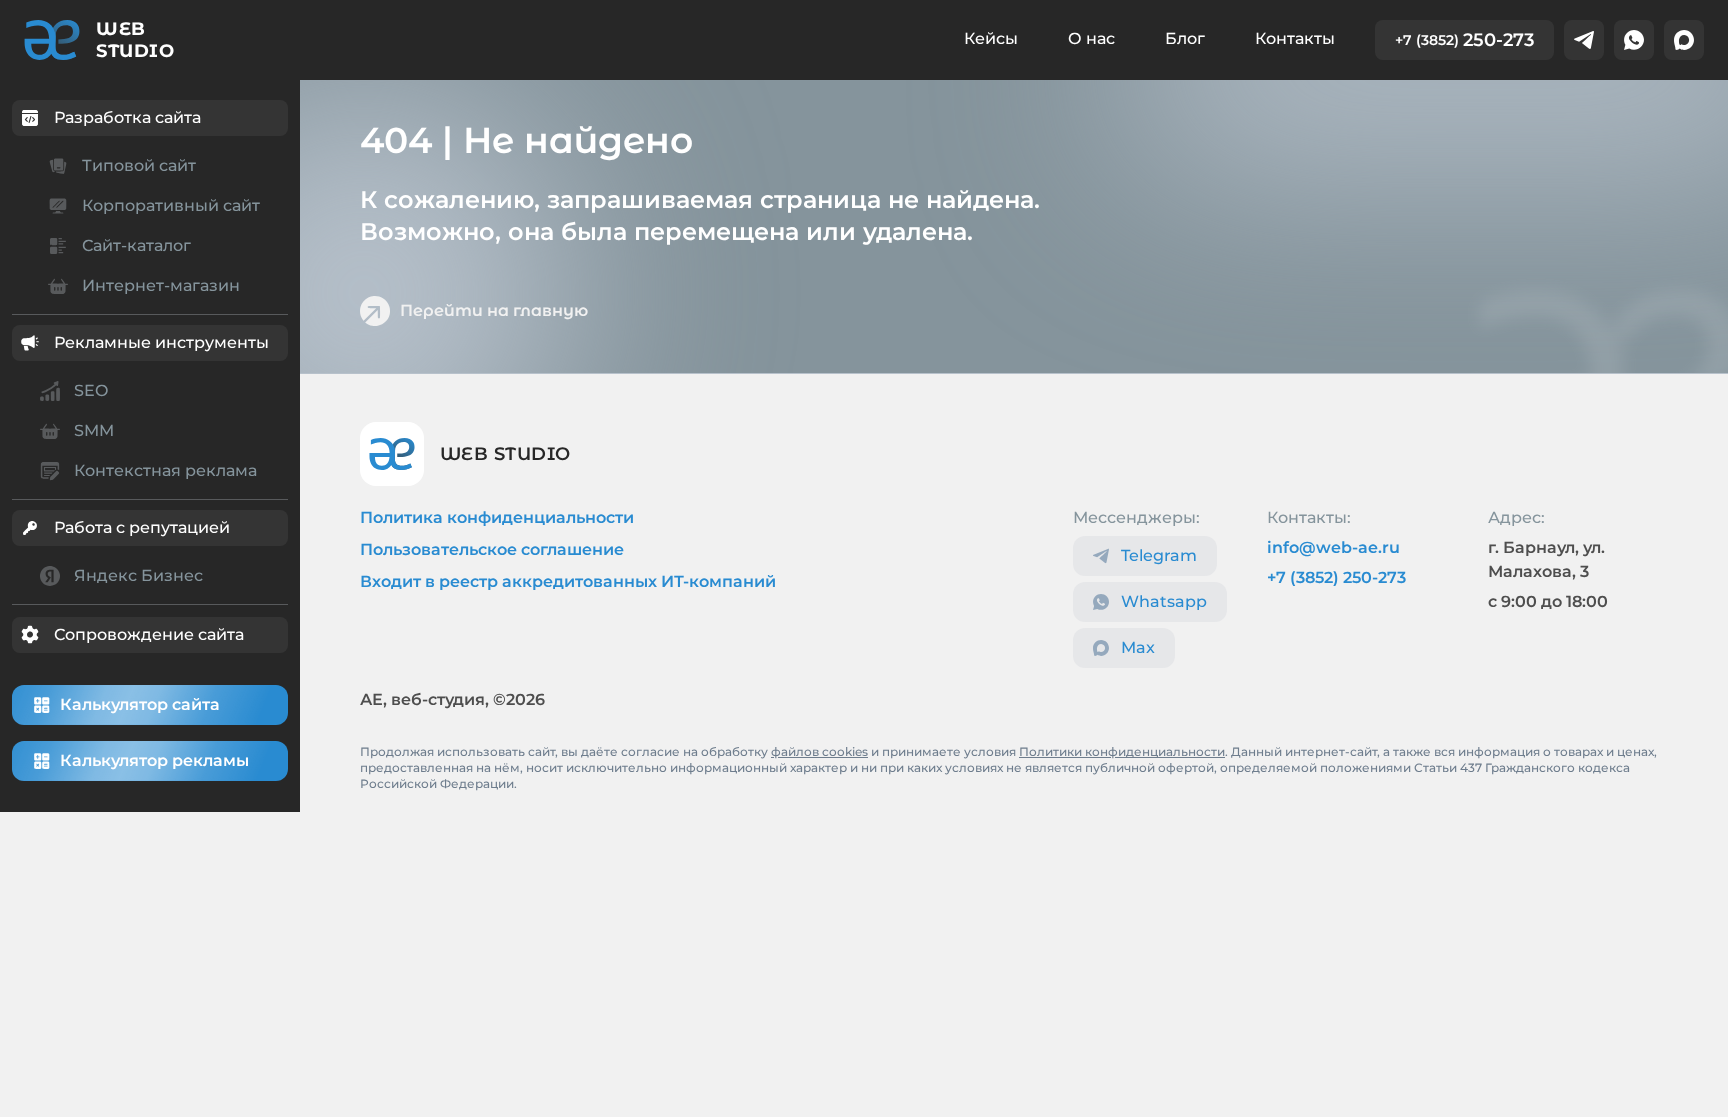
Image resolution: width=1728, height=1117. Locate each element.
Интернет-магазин (161, 285)
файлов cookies (819, 751)
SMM (94, 430)
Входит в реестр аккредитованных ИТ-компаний (568, 581)
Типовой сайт (139, 165)
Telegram (1159, 555)
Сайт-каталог (136, 245)
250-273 (1464, 40)
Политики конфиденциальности (1122, 751)
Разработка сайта (127, 117)
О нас (1091, 38)
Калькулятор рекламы (154, 760)
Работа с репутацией (142, 527)
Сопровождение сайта (149, 634)
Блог (1185, 38)
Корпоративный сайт (171, 205)
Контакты (1295, 38)
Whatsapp (1164, 601)
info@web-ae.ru (1333, 547)
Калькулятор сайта (140, 704)
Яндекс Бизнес (138, 575)
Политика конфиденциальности (497, 517)
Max (1138, 647)
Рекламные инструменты (161, 342)
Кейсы (991, 38)
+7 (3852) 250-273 (1336, 577)
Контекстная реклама (165, 470)
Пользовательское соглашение (492, 549)
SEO (91, 390)
